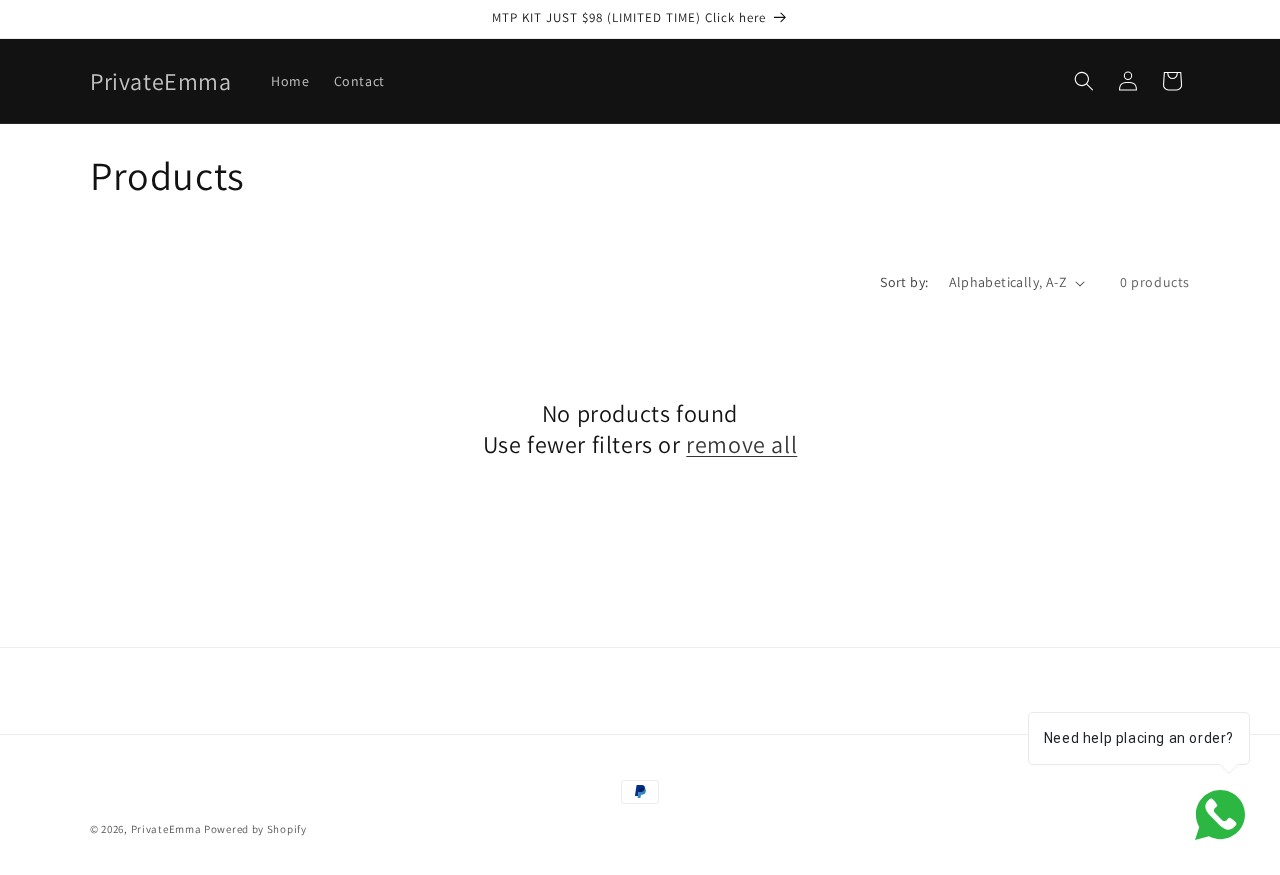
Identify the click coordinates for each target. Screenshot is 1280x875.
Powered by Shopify (255, 829)
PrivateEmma (166, 829)
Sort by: (904, 282)
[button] (1084, 81)
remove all (741, 444)
